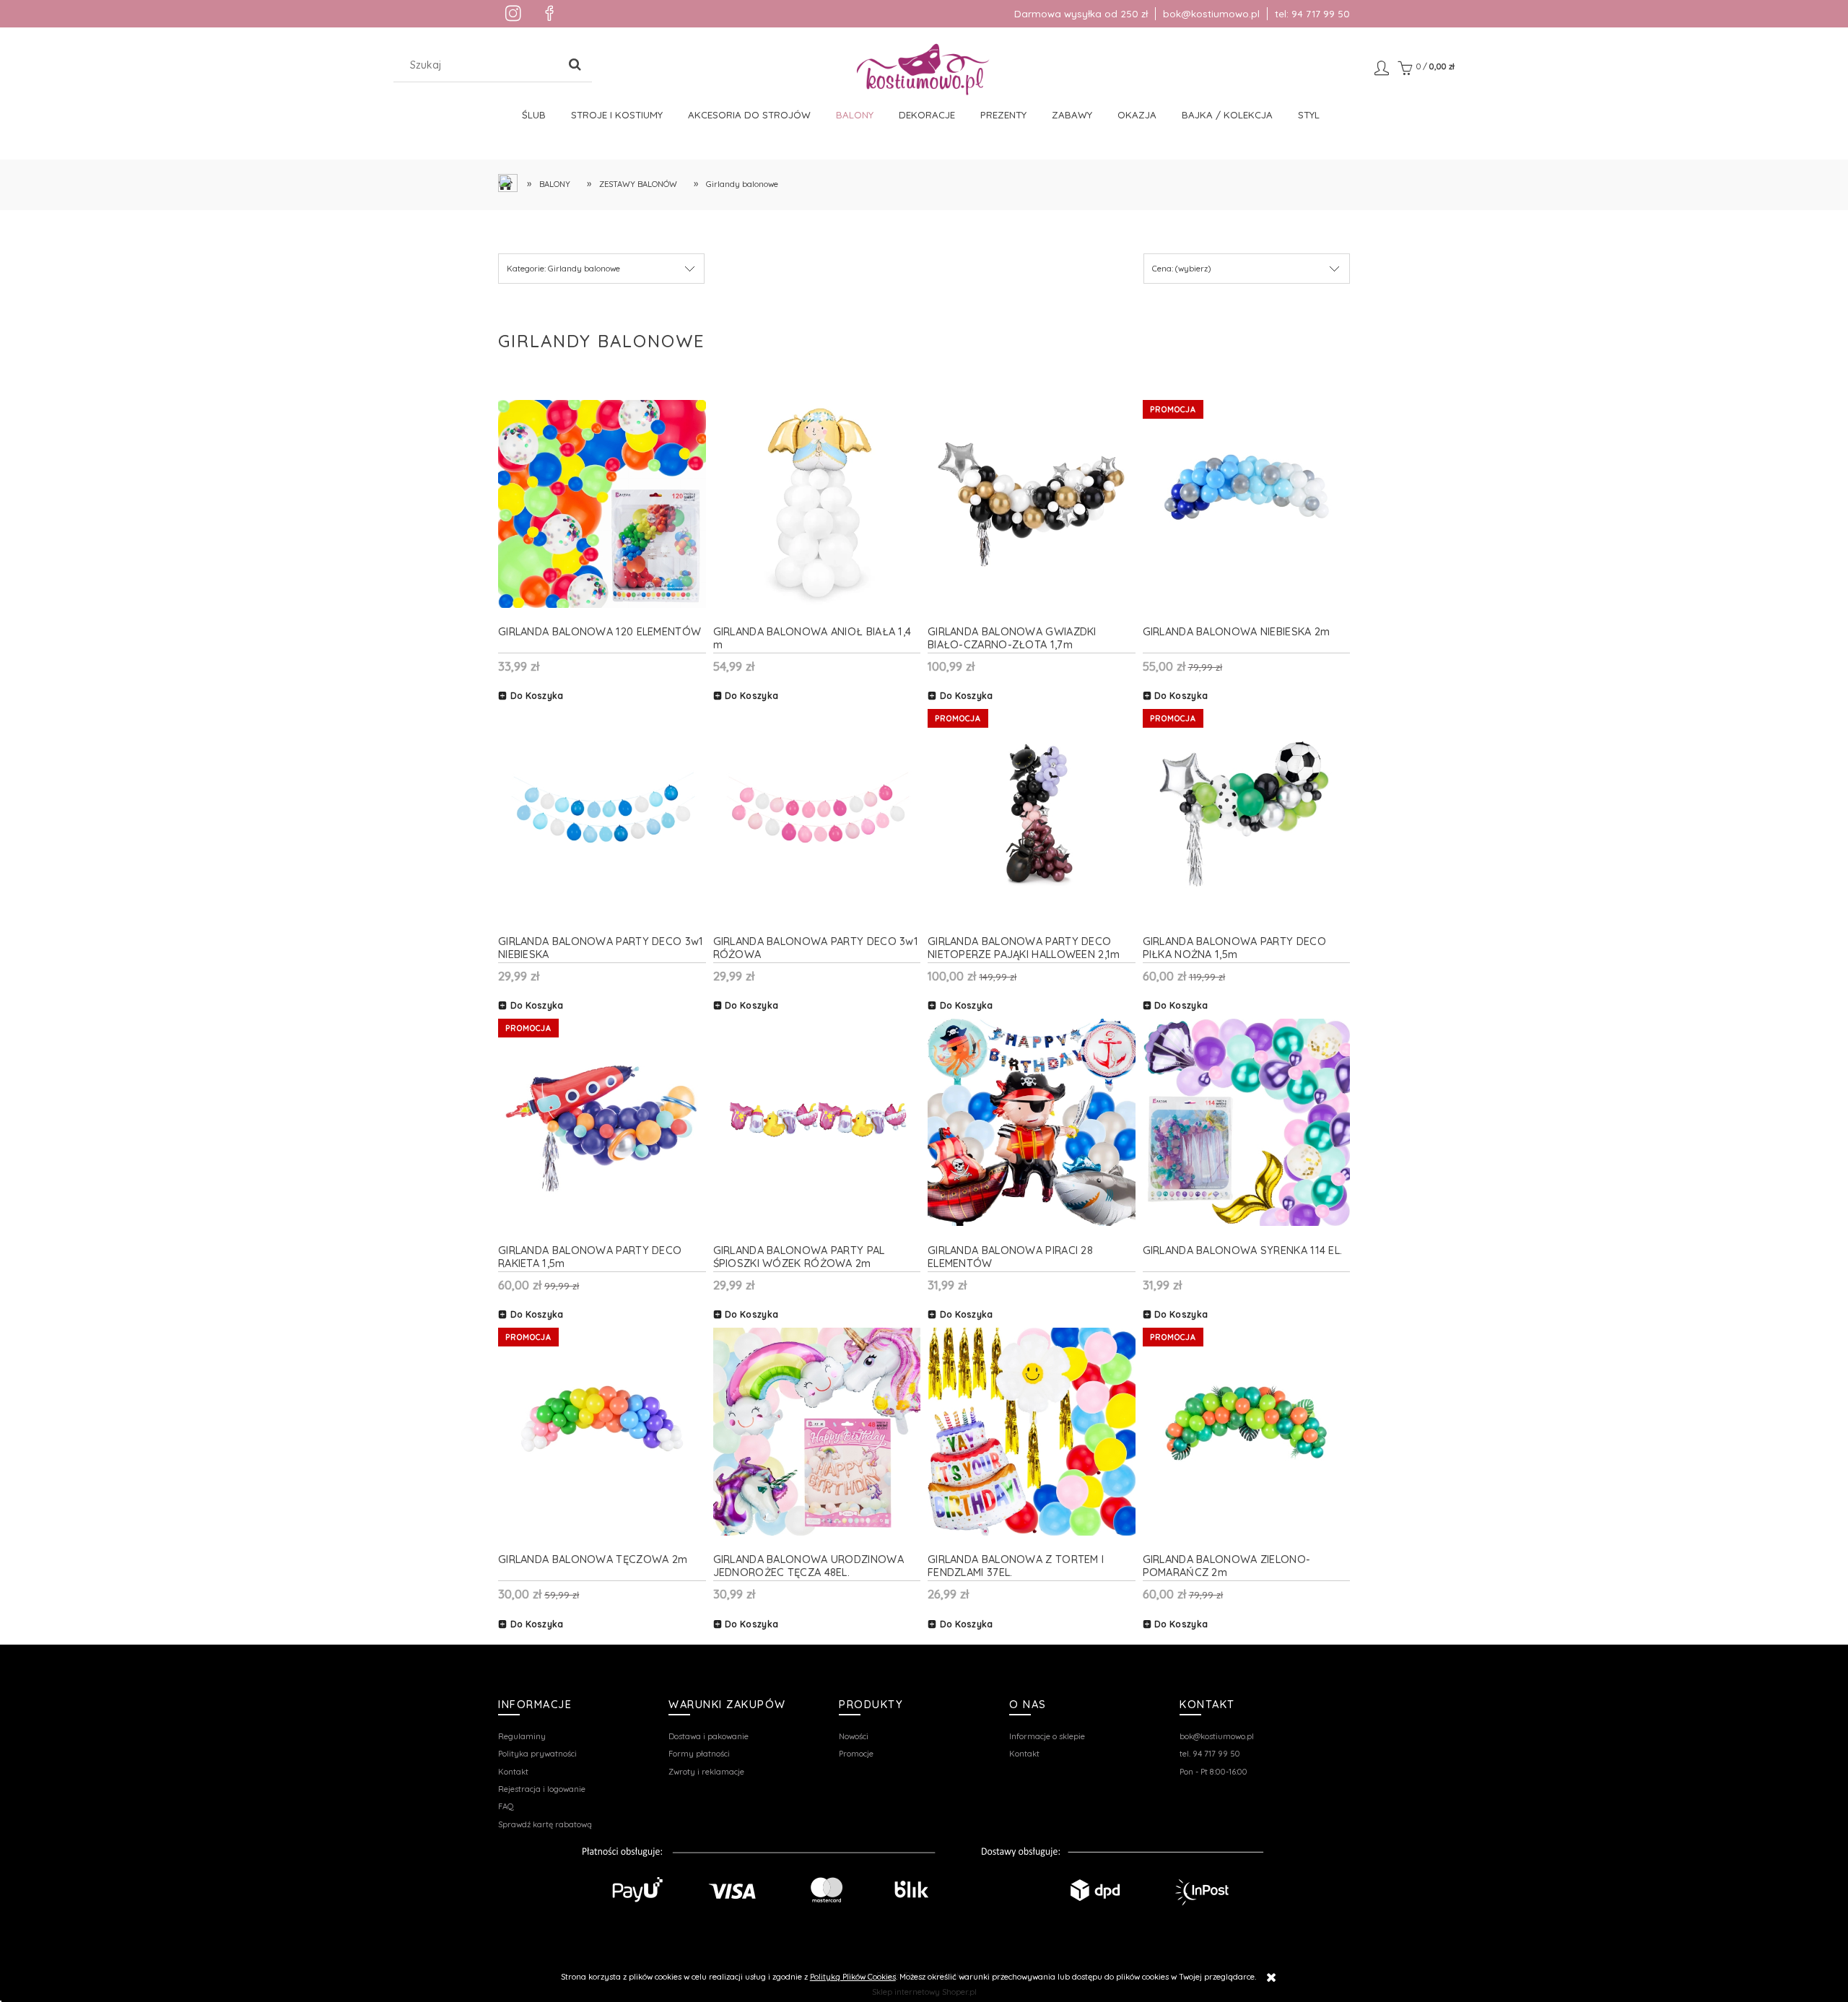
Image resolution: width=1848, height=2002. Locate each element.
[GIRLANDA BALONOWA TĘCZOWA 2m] (602, 1432)
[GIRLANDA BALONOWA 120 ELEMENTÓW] (602, 504)
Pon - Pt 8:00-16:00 (1213, 1772)
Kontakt (513, 1772)
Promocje (856, 1754)
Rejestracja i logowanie (542, 1789)
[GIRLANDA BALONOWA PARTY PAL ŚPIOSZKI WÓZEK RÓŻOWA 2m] (817, 1123)
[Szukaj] (575, 65)
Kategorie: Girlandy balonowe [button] (563, 269)
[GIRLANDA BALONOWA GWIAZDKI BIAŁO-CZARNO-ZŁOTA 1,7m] (1032, 504)
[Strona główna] (924, 69)
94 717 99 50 (1321, 14)
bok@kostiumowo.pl (1211, 14)
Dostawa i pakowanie (709, 1736)
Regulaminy (522, 1736)
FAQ (506, 1806)
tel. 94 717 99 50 (1210, 1754)
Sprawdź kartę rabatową (545, 1824)
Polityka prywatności (537, 1754)
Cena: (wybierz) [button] (1181, 269)
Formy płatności (699, 1754)
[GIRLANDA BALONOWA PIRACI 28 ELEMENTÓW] (1032, 1123)
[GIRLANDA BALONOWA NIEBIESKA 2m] (1247, 504)
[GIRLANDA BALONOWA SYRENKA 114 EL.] (1247, 1123)
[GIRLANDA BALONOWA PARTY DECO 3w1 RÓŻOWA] (817, 813)
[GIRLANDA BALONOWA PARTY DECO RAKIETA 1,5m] (602, 1123)
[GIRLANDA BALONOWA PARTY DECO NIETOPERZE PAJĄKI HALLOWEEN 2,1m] (1032, 813)
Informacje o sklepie (1047, 1736)
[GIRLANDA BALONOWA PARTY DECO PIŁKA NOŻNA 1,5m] (1247, 813)
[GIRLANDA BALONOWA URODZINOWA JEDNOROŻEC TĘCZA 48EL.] (817, 1432)
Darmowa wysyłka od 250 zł (1081, 14)
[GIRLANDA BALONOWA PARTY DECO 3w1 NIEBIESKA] (602, 813)
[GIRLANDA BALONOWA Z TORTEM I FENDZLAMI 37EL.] (1032, 1432)
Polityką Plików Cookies (853, 1977)
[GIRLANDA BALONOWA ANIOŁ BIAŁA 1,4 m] (817, 504)
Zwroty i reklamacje (706, 1772)
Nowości (854, 1736)
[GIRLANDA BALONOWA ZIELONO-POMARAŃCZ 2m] (1247, 1432)
